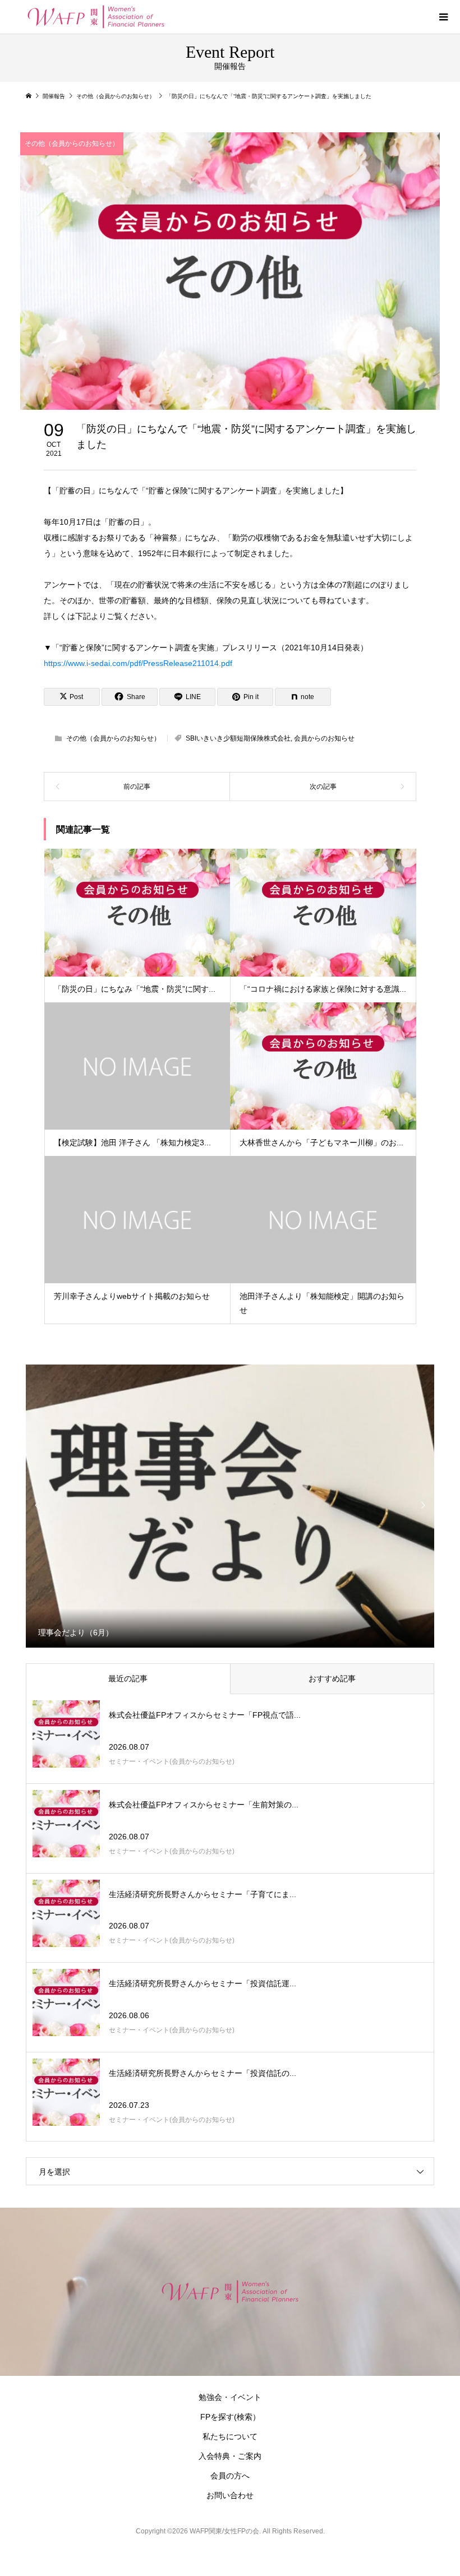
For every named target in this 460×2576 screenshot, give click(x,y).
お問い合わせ (230, 2495)
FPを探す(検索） (230, 2417)
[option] (230, 1506)
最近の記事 (128, 1678)
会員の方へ (230, 2476)
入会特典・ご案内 (230, 2456)
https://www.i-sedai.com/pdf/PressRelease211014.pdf (138, 663)
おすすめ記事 (332, 1678)
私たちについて (230, 2436)
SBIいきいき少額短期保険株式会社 (238, 738)
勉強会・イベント (230, 2397)
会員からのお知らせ (324, 738)
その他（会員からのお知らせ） (72, 144)
